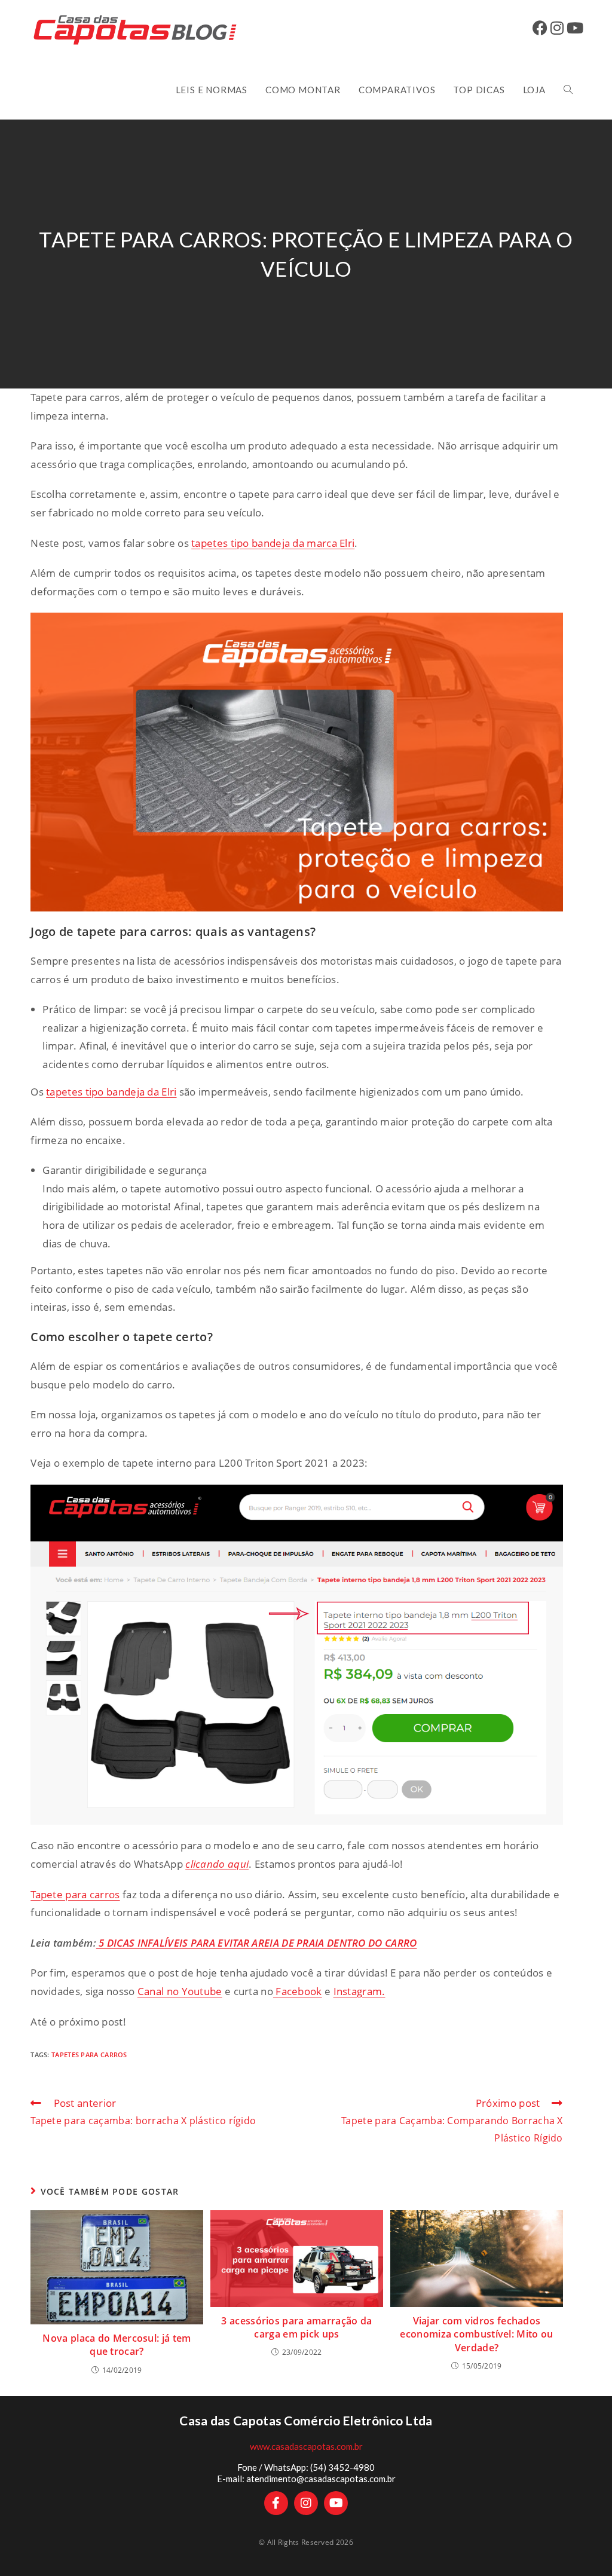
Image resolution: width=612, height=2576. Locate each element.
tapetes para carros (89, 2055)
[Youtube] (336, 2503)
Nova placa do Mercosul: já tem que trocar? (117, 2345)
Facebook (298, 1991)
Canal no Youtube (180, 1991)
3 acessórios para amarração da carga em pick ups (296, 2327)
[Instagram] (306, 2503)
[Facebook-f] (276, 2503)
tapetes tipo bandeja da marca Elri (273, 543)
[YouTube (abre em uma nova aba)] (576, 28)
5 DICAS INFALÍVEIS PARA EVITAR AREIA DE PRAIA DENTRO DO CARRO (257, 1943)
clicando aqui (217, 1864)
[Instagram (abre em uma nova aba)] (559, 28)
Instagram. (359, 1991)
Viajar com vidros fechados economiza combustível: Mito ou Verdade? (476, 2334)
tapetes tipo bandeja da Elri (111, 1092)
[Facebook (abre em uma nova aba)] (541, 28)
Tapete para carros (75, 1894)
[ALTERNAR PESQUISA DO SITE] (568, 90)
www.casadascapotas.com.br (306, 2446)
